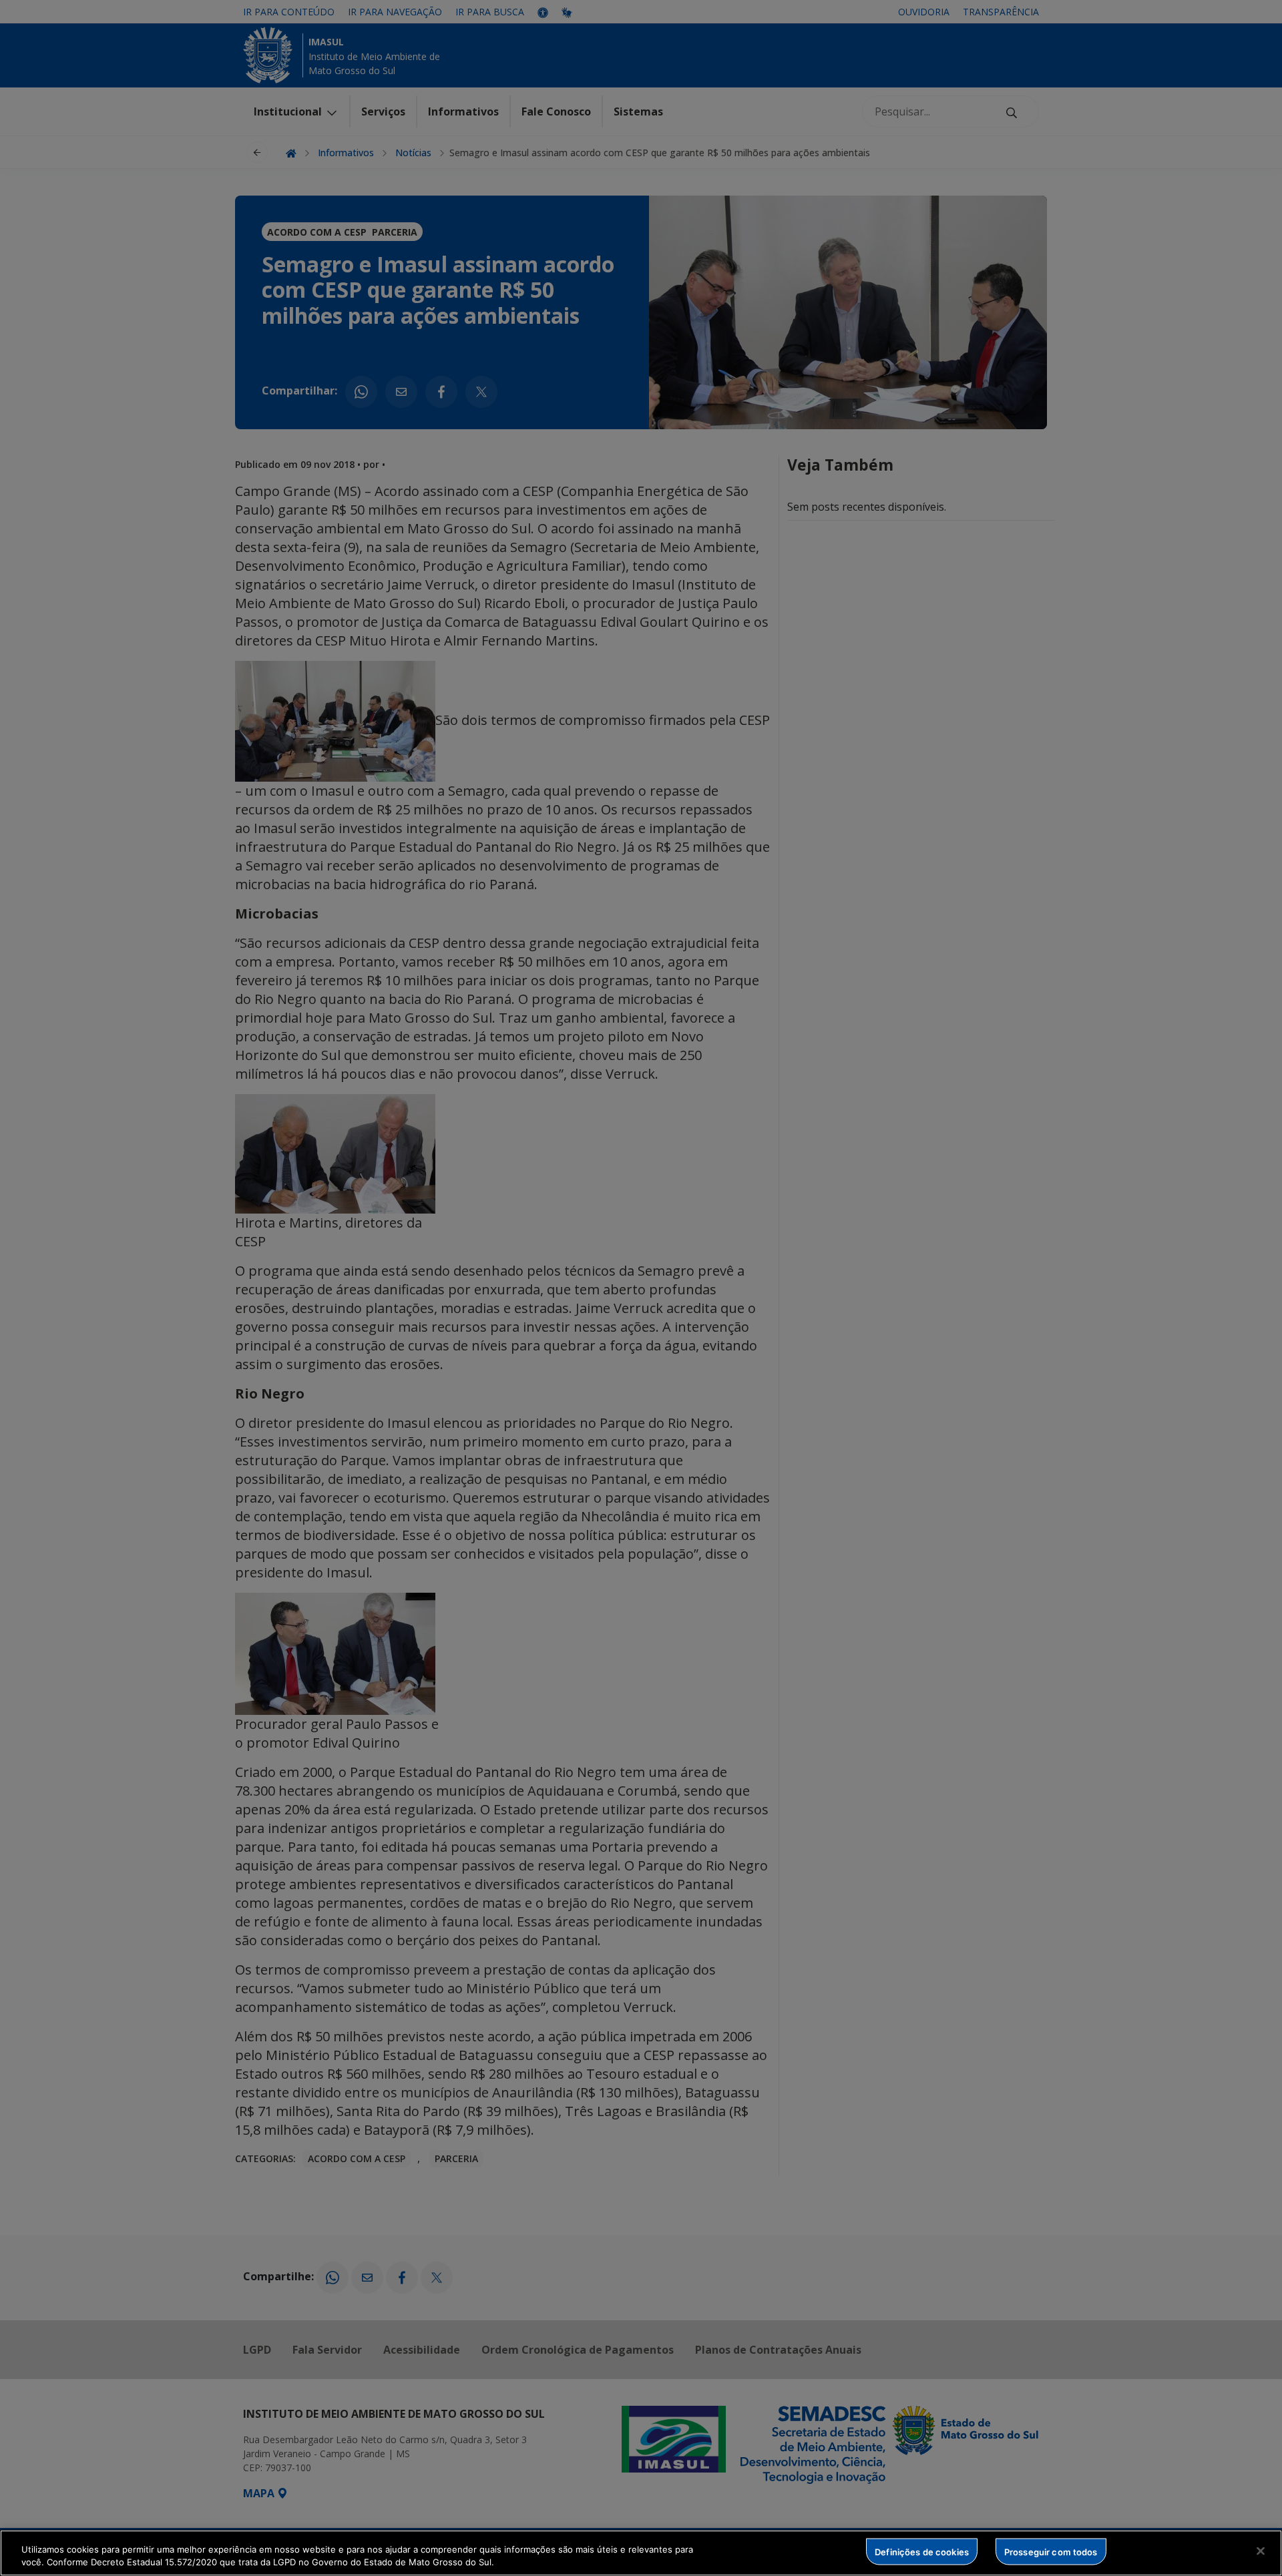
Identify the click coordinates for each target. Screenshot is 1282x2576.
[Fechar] (1261, 2551)
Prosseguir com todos (1051, 2551)
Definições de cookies (922, 2551)
